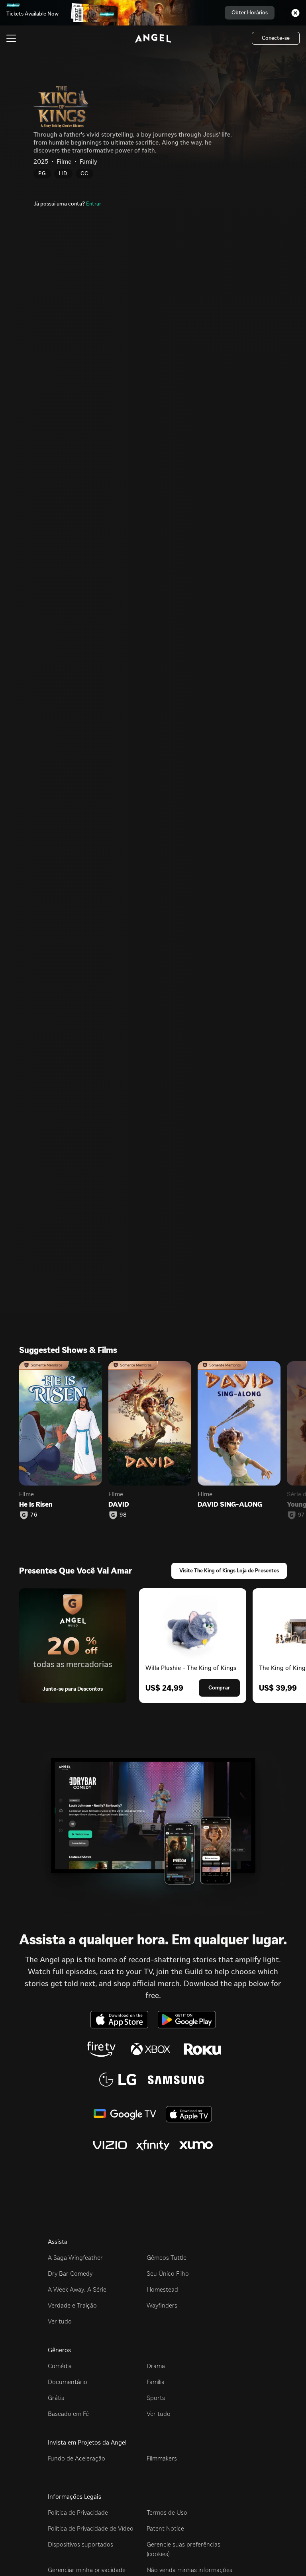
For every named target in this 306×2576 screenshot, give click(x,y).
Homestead (162, 2289)
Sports (156, 2398)
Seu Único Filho (168, 2274)
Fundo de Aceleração (76, 2458)
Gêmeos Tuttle (167, 2258)
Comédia (60, 2366)
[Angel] (153, 38)
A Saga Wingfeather (75, 2258)
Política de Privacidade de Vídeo (91, 2528)
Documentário (68, 2382)
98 (123, 1515)
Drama (156, 2366)
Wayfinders (162, 2305)
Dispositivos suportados (80, 2544)
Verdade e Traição (72, 2305)
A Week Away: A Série (77, 2289)
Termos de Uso (167, 2512)
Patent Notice (165, 2528)
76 (34, 1515)
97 (301, 1515)
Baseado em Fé (68, 2414)
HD (63, 173)
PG (42, 173)
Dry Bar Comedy (70, 2274)
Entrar (94, 204)
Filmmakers (162, 2458)
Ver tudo (60, 2321)
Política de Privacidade (78, 2512)
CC (84, 173)
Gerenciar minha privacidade (87, 2570)
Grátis (56, 2398)
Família (156, 2382)
